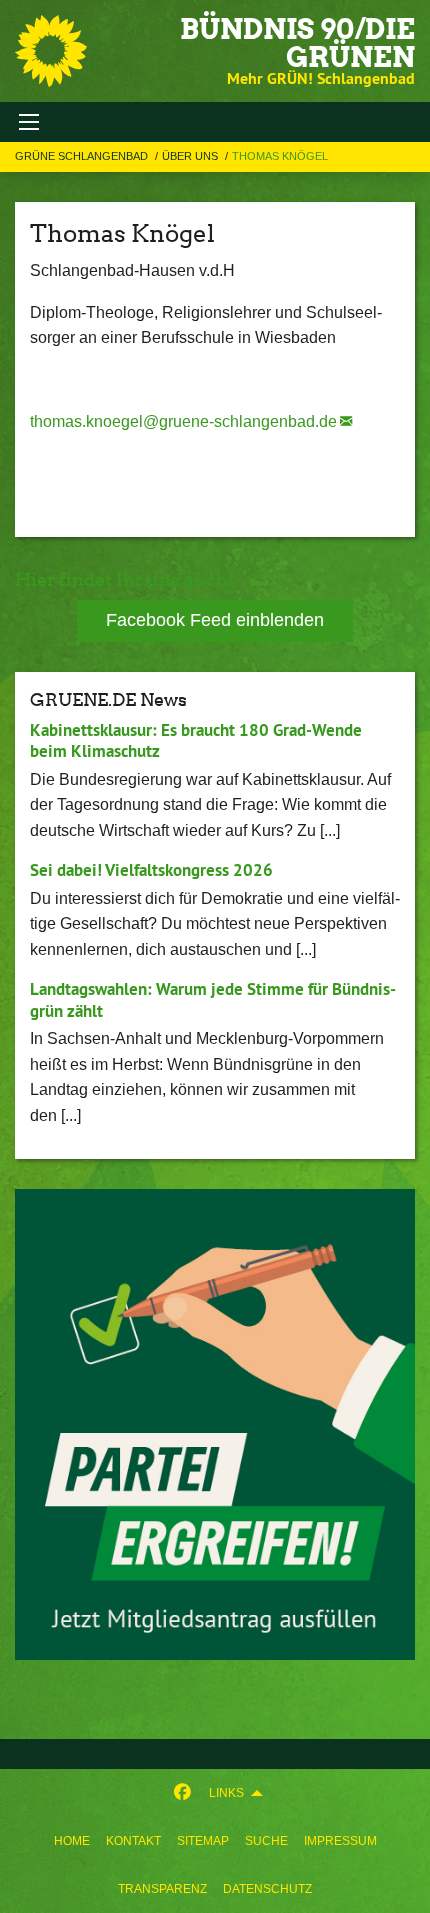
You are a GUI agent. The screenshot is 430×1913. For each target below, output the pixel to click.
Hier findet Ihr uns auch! (124, 579)
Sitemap (203, 1841)
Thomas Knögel (280, 156)
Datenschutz (267, 1889)
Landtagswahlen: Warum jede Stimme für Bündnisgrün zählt (213, 999)
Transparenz (162, 1889)
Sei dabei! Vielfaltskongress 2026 (151, 870)
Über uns (191, 156)
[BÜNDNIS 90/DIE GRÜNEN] (51, 51)
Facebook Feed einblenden (215, 620)
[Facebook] (182, 1793)
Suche (266, 1841)
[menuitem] (72, 1841)
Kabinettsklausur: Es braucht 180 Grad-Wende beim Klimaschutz (196, 740)
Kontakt (133, 1841)
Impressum (340, 1841)
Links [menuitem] (226, 1793)
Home (72, 1841)
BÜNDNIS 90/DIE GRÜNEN (297, 43)
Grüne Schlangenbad (83, 156)
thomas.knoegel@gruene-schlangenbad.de (183, 421)
